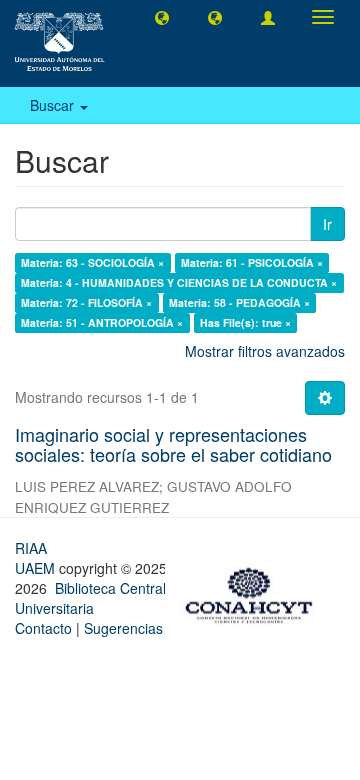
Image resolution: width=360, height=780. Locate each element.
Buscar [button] (54, 105)
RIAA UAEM (37, 558)
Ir (327, 224)
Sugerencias (123, 628)
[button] (162, 17)
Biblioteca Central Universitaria (90, 598)
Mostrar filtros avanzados (265, 351)
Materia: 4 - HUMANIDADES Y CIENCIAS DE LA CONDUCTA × (179, 282)
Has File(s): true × (245, 322)
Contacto (43, 628)
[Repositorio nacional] (255, 592)
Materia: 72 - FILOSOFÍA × (86, 302)
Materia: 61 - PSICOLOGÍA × (252, 262)
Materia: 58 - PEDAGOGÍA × (239, 302)
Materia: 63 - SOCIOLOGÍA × (92, 262)
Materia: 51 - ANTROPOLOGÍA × (102, 322)
